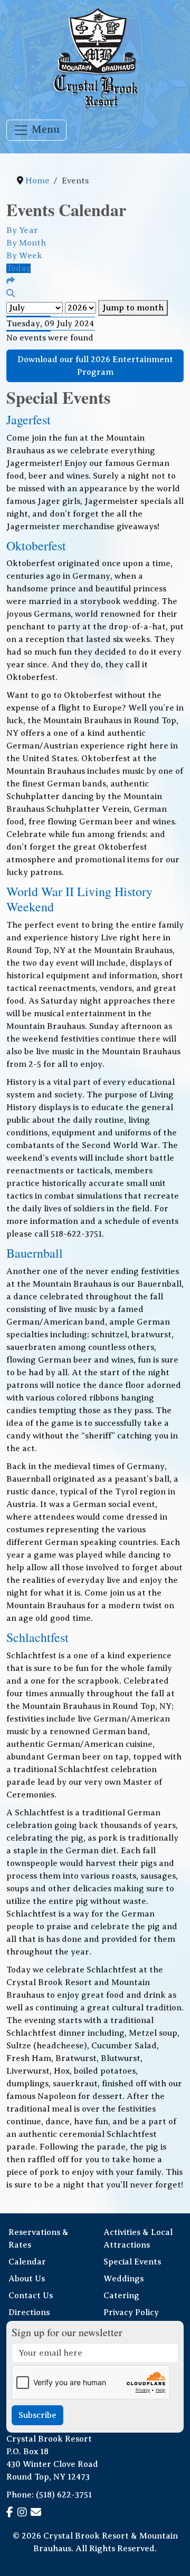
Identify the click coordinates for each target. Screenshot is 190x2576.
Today (18, 268)
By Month (26, 243)
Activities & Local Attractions (138, 2239)
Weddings (123, 2279)
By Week (24, 256)
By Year (22, 230)
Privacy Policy (131, 2312)
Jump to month (133, 308)
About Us (27, 2279)
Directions (29, 2312)
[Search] (11, 294)
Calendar (27, 2262)
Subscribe (37, 2415)
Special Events (132, 2262)
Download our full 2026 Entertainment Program (95, 366)
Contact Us (31, 2296)
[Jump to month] (11, 281)
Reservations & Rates (39, 2239)
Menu (44, 129)
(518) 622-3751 (64, 2495)
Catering (121, 2296)
